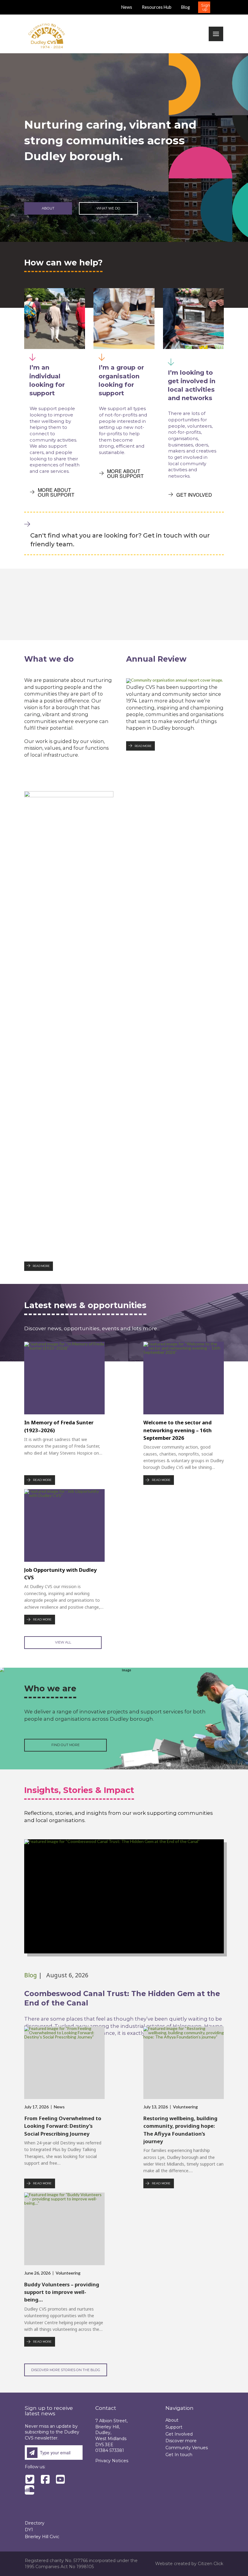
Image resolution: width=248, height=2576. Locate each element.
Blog (31, 1975)
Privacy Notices (112, 2461)
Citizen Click (210, 2564)
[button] (204, 7)
